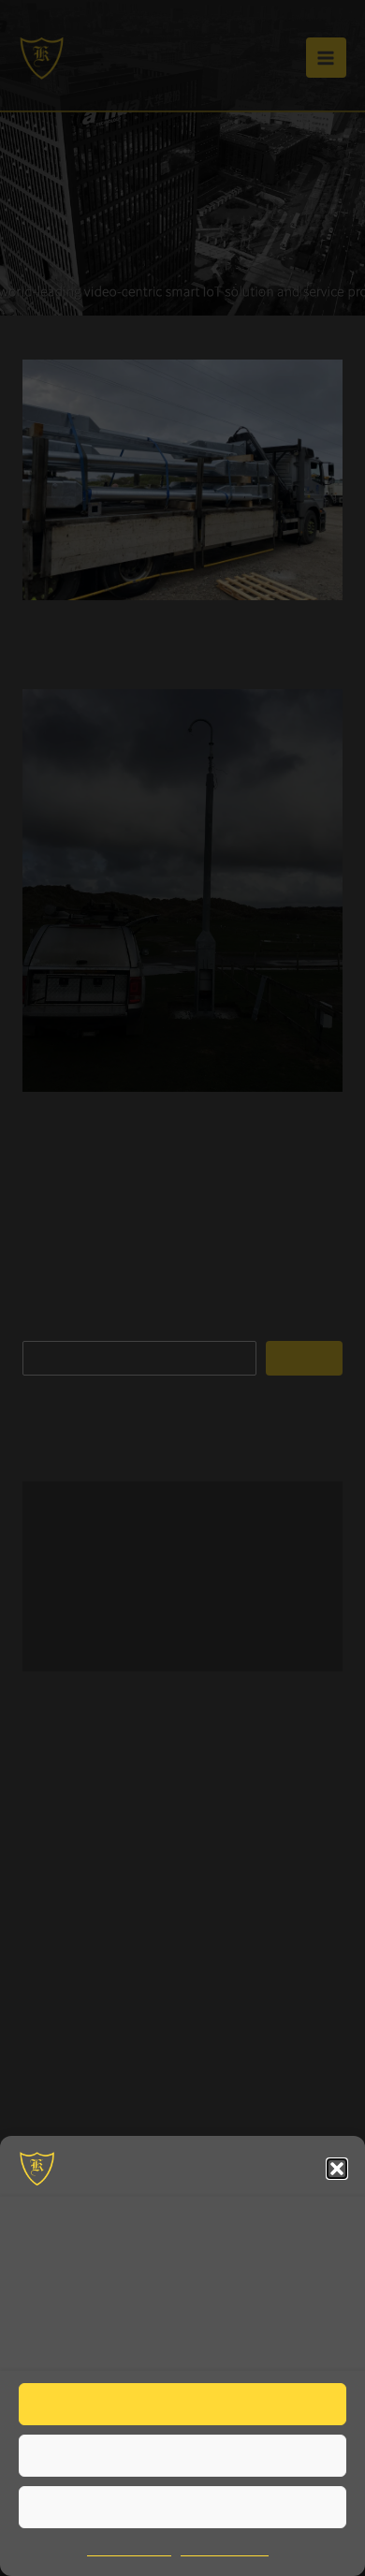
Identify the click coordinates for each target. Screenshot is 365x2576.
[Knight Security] (37, 2169)
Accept (182, 2404)
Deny (182, 2455)
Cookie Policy (127, 2550)
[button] (337, 2169)
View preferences (182, 2507)
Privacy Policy (227, 2550)
